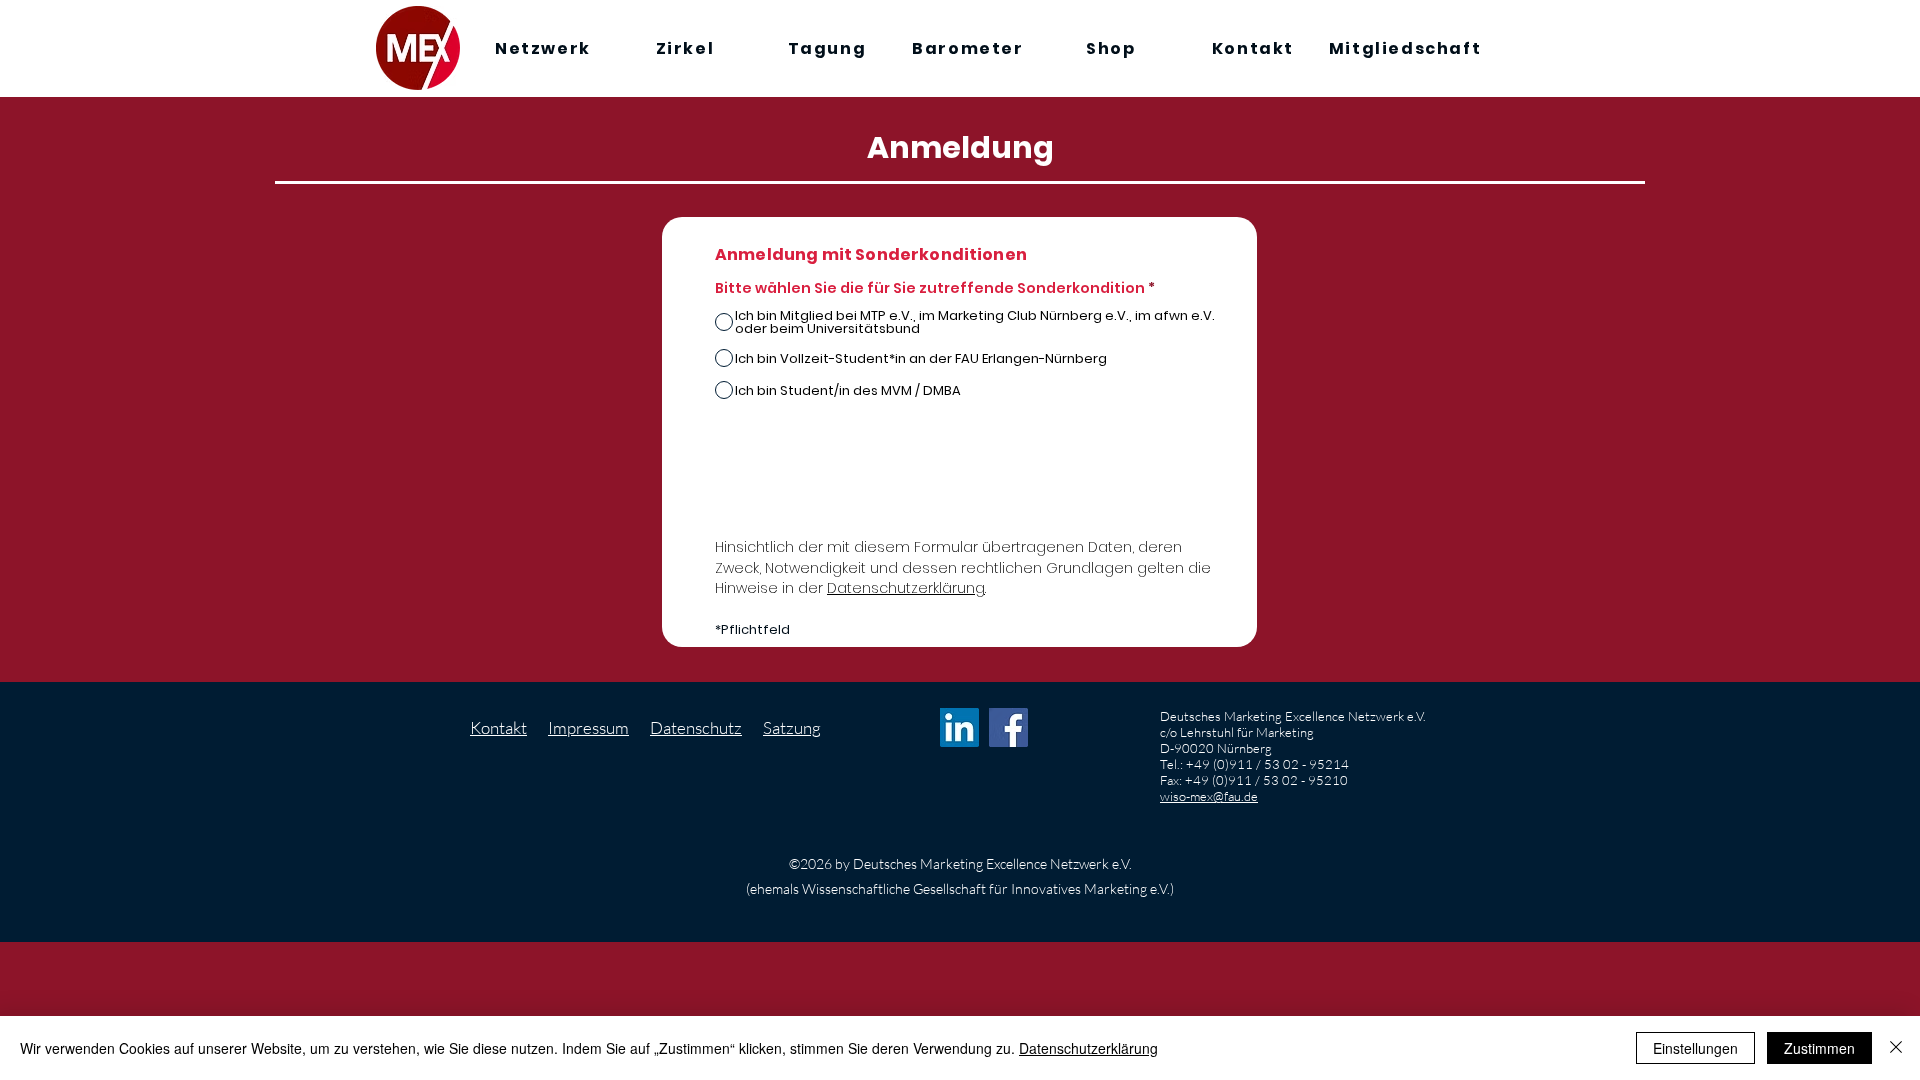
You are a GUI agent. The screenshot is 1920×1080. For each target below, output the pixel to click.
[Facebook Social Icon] (1008, 727)
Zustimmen (1819, 1048)
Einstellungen (1695, 1048)
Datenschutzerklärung (906, 588)
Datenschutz (696, 727)
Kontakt (498, 727)
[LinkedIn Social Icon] (959, 727)
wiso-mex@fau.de (1209, 796)
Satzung (792, 727)
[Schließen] (1896, 1048)
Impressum (588, 727)
